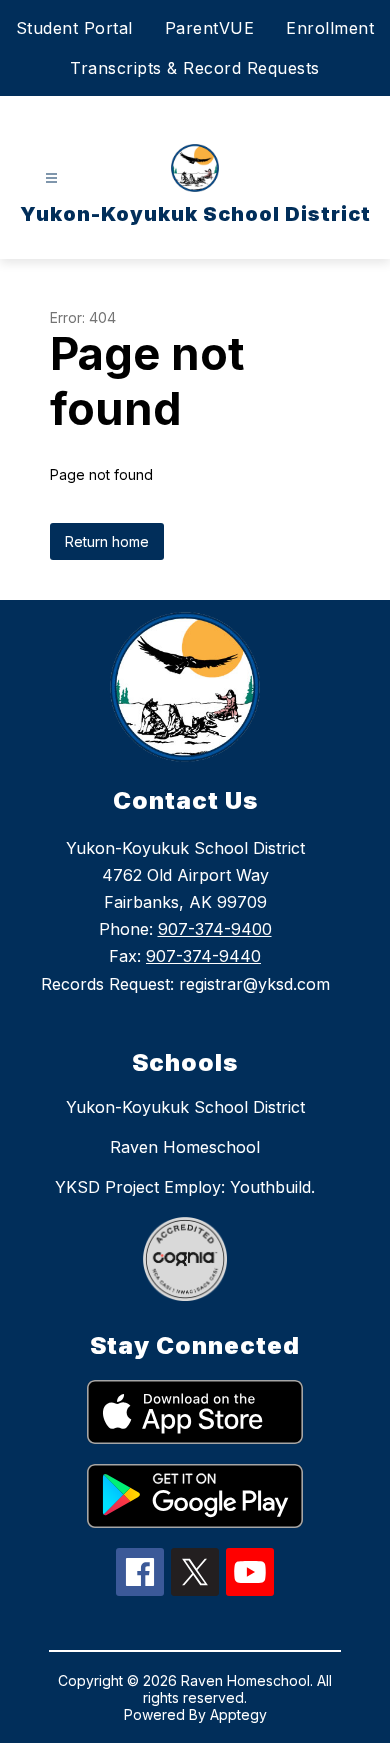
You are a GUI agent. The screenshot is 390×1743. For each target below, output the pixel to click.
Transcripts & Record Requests (195, 68)
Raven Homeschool (185, 1147)
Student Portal (74, 28)
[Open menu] (51, 178)
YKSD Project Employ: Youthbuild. (185, 1187)
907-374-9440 (203, 956)
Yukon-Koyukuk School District (185, 1107)
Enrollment (330, 28)
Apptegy (238, 1714)
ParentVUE (210, 28)
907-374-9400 (215, 929)
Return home (107, 541)
